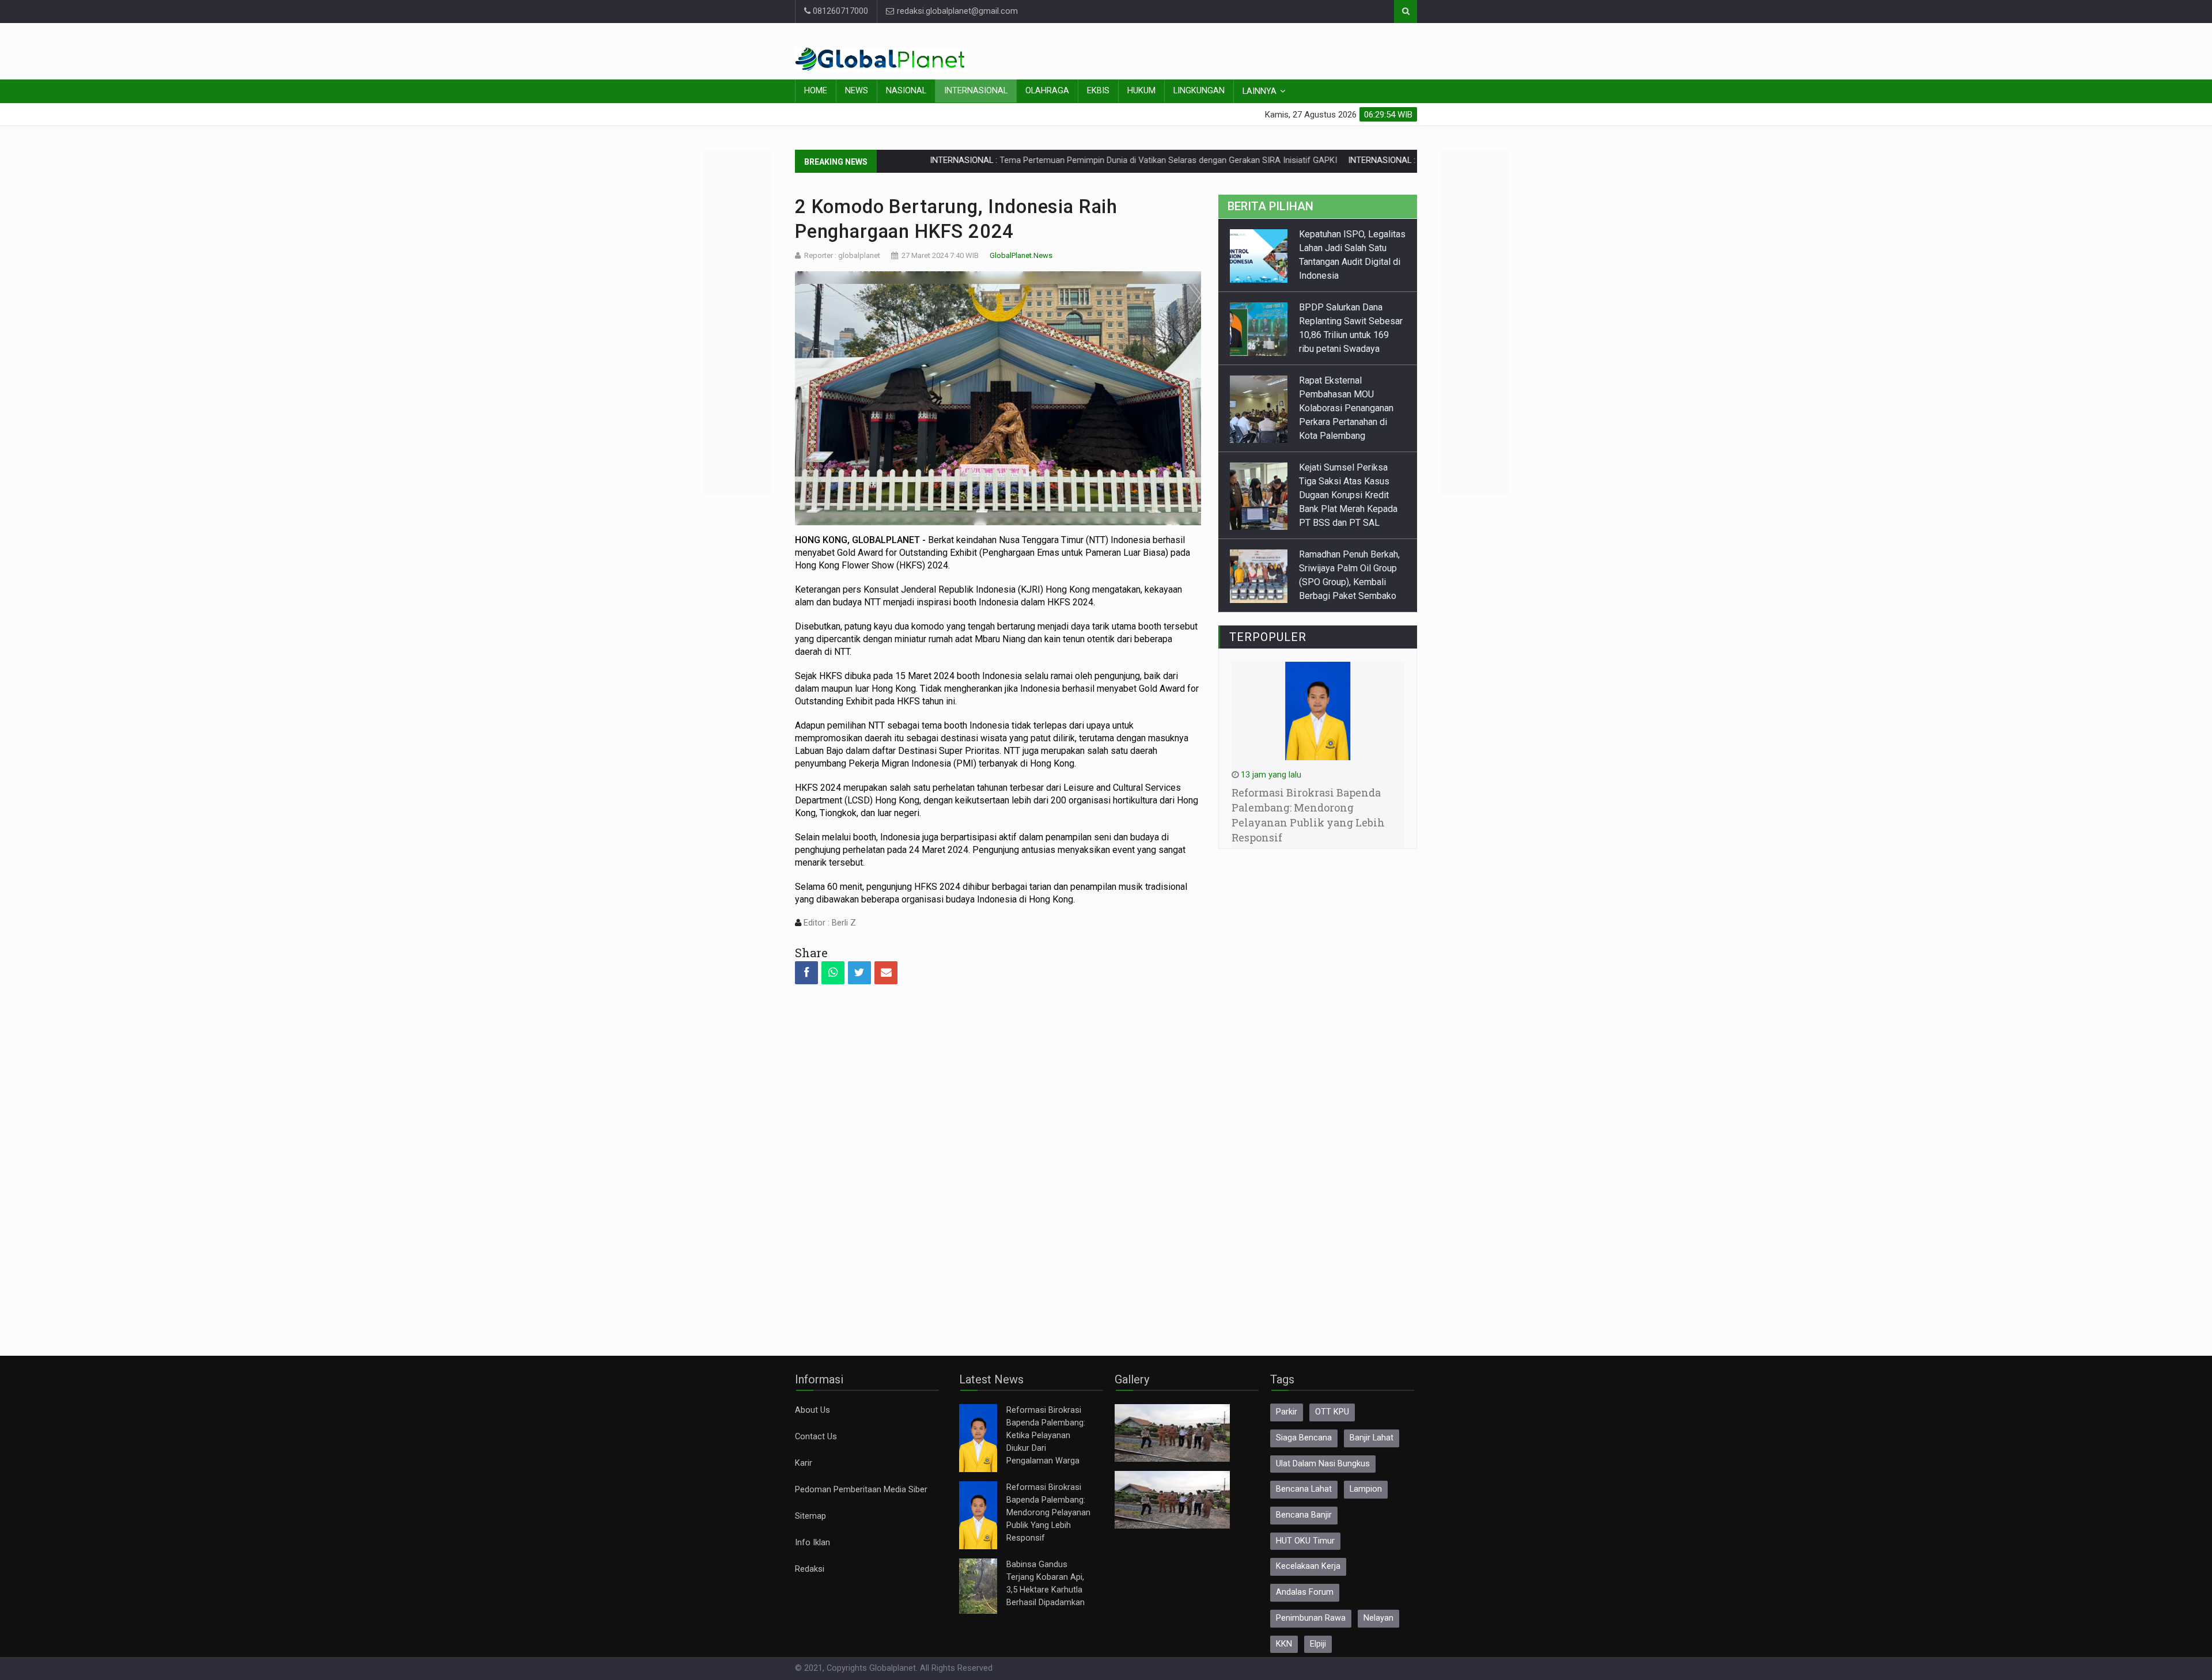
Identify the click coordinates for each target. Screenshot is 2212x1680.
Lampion (1366, 1489)
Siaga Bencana (1304, 1438)
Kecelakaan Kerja (1308, 1566)
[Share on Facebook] (806, 973)
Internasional (976, 91)
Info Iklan (813, 1543)
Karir (804, 1463)
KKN (1284, 1644)
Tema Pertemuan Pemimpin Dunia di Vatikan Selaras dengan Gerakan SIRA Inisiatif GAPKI (1063, 160)
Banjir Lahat (1372, 1438)
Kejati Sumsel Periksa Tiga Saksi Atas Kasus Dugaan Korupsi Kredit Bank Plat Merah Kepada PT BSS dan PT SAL (1348, 422)
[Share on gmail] (886, 973)
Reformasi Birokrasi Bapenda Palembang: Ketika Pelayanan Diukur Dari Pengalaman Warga (1046, 1436)
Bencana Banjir (1304, 1515)
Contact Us (816, 1437)
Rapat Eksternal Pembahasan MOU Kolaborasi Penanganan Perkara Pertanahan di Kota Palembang (1346, 335)
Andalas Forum (1305, 1592)
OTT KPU (1332, 1412)
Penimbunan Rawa (1311, 1618)
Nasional (906, 91)
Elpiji (1318, 1644)
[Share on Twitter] (859, 973)
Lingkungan (1199, 91)
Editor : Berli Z (829, 923)
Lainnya (1260, 91)
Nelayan (1378, 1618)
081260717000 (839, 11)
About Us (813, 1410)
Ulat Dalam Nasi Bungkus (1323, 1464)
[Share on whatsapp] (833, 973)
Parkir (1287, 1412)
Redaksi (810, 1569)
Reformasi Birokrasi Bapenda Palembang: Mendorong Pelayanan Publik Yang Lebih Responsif (1048, 1513)
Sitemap (810, 1516)
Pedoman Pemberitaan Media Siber (861, 1490)
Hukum (1141, 91)
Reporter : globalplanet (842, 255)
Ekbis (1098, 91)
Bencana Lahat (1304, 1489)
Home (816, 91)
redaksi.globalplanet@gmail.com (956, 11)
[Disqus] (998, 1160)
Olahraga (1047, 91)
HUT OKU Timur (1305, 1541)
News (857, 91)
